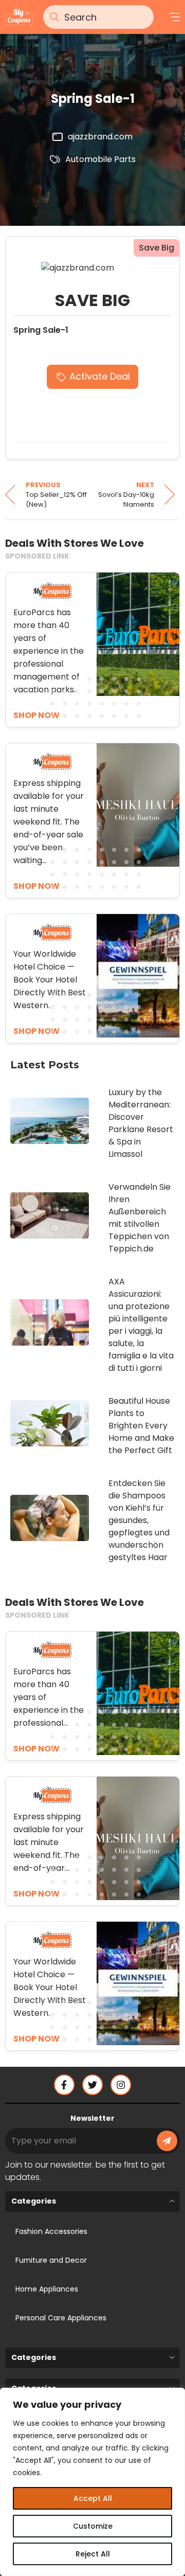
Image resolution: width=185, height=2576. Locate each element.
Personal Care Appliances (61, 2318)
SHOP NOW (36, 1749)
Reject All (93, 2554)
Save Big (156, 248)
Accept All (93, 2498)
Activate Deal (100, 376)
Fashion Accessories (51, 2231)
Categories (34, 2201)
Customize (93, 2526)
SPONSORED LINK (37, 556)
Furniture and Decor (51, 2260)
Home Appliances (47, 2289)
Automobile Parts (100, 159)
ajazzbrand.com (100, 137)
